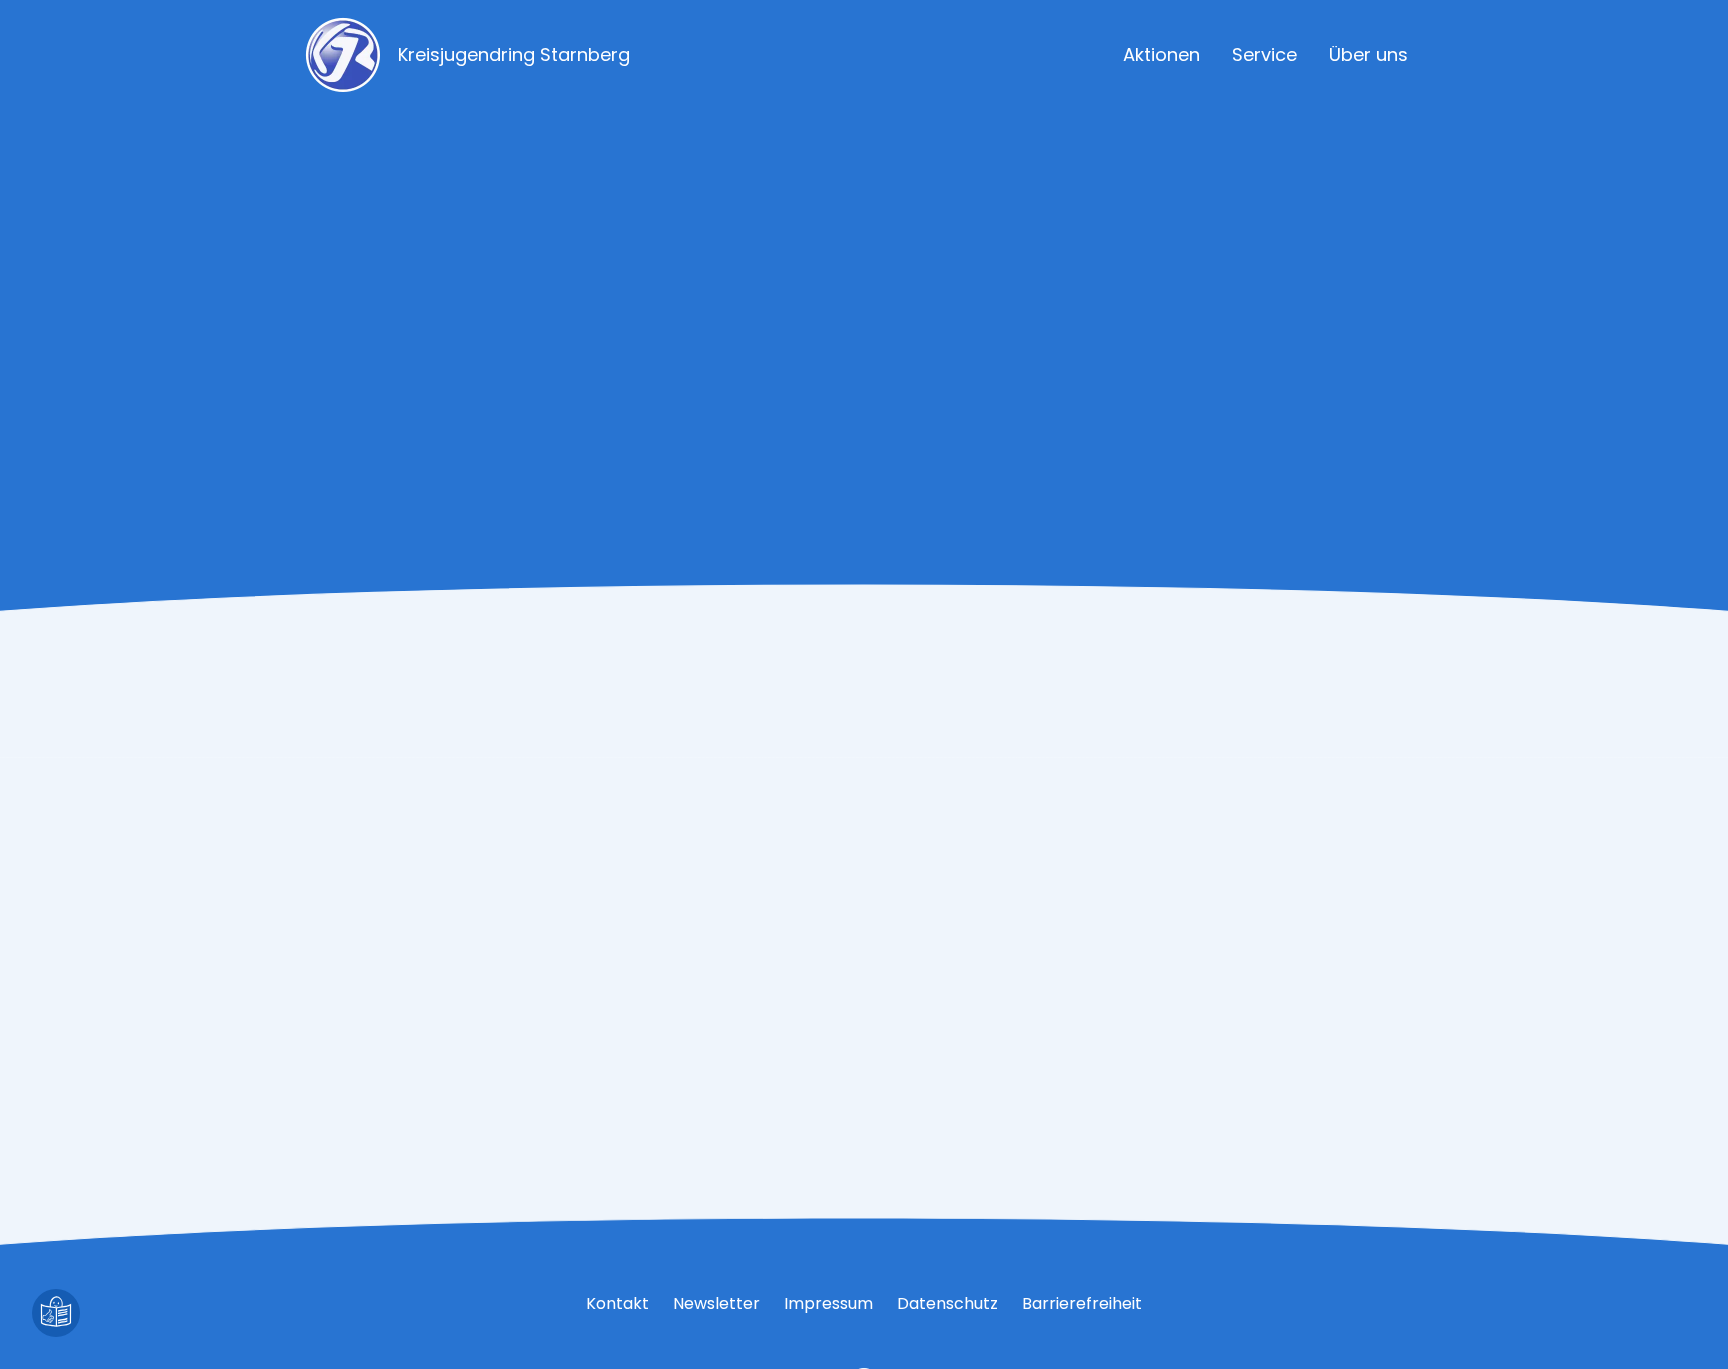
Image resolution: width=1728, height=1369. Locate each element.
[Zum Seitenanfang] (1672, 1313)
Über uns (1368, 54)
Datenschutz (947, 1303)
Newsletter (716, 1303)
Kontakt (617, 1303)
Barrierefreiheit (1082, 1303)
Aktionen (1161, 54)
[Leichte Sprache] (56, 1313)
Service (1264, 54)
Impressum (828, 1303)
